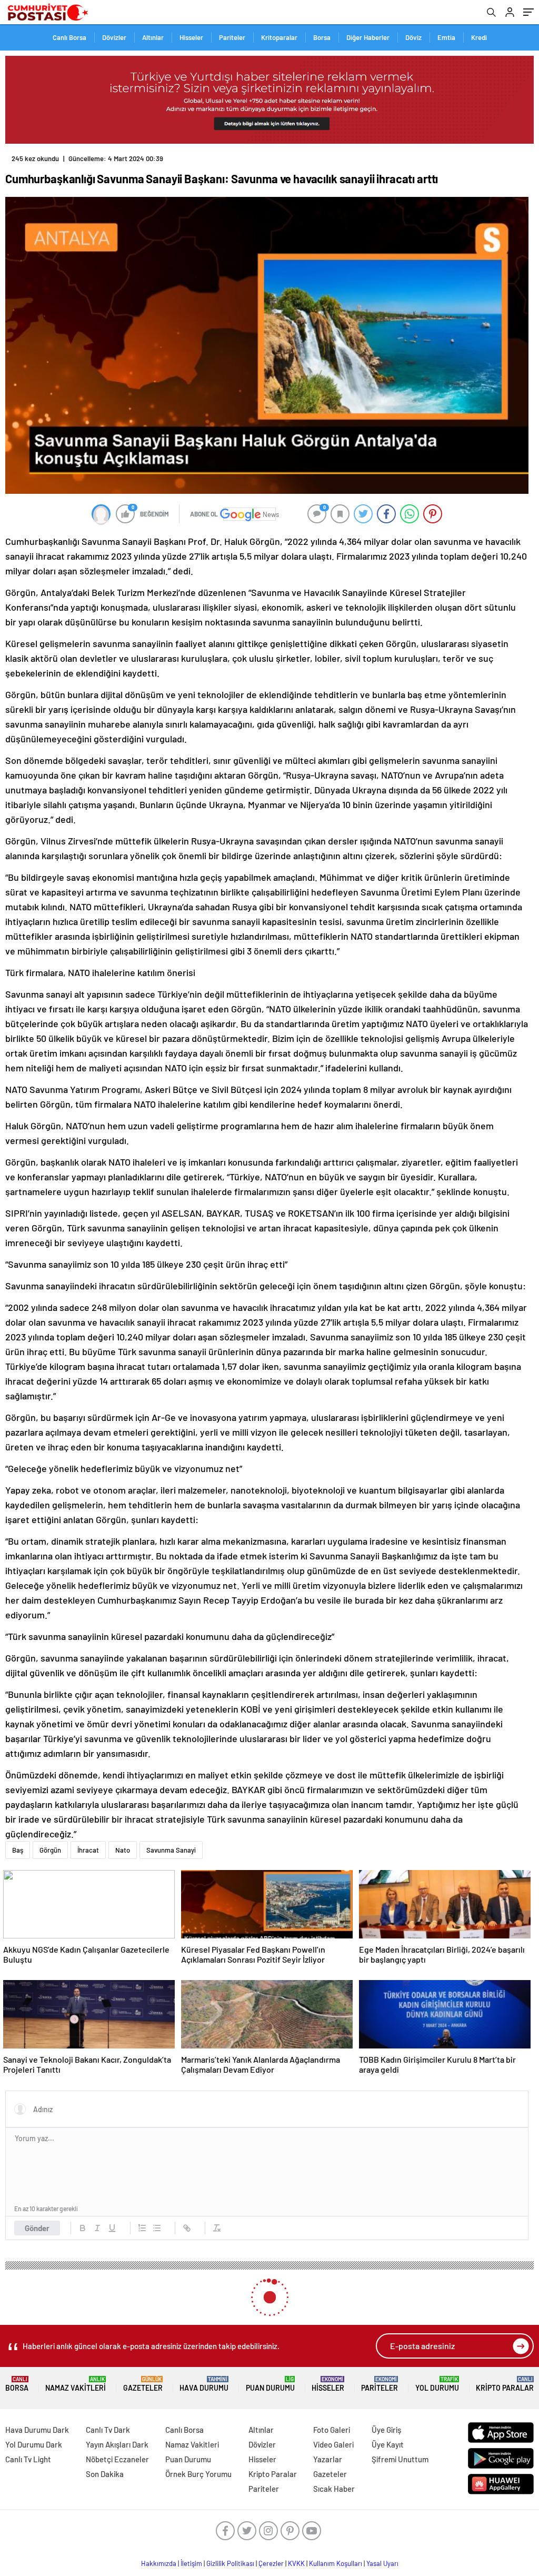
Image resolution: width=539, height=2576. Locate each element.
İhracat (88, 1850)
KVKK (296, 2563)
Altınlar (153, 37)
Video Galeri (333, 2444)
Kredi (479, 37)
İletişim (191, 2563)
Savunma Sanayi (171, 1850)
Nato (123, 1850)
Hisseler (191, 37)
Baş (18, 1850)
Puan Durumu (270, 2384)
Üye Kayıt (388, 2444)
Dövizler (114, 37)
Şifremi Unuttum (400, 2459)
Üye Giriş (386, 2430)
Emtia (446, 37)
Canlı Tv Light (28, 2459)
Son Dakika (105, 2474)
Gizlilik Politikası (230, 2563)
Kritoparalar (279, 37)
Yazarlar (328, 2459)
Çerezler (271, 2563)
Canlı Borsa (69, 37)
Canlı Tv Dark (108, 2430)
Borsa (322, 37)
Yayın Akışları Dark (117, 2444)
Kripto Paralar (505, 2384)
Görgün (50, 1850)
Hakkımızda (159, 2563)
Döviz (413, 37)
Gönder (37, 2228)
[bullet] (157, 2228)
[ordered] (142, 2228)
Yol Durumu (437, 2384)
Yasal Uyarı (382, 2563)
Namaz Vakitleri (76, 2384)
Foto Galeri (332, 2430)
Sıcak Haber (334, 2489)
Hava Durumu (204, 2384)
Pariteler (232, 37)
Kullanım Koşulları (336, 2563)
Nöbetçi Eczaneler (117, 2459)
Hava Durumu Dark (37, 2430)
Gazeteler (143, 2384)
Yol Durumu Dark (34, 2444)
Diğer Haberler (368, 37)
